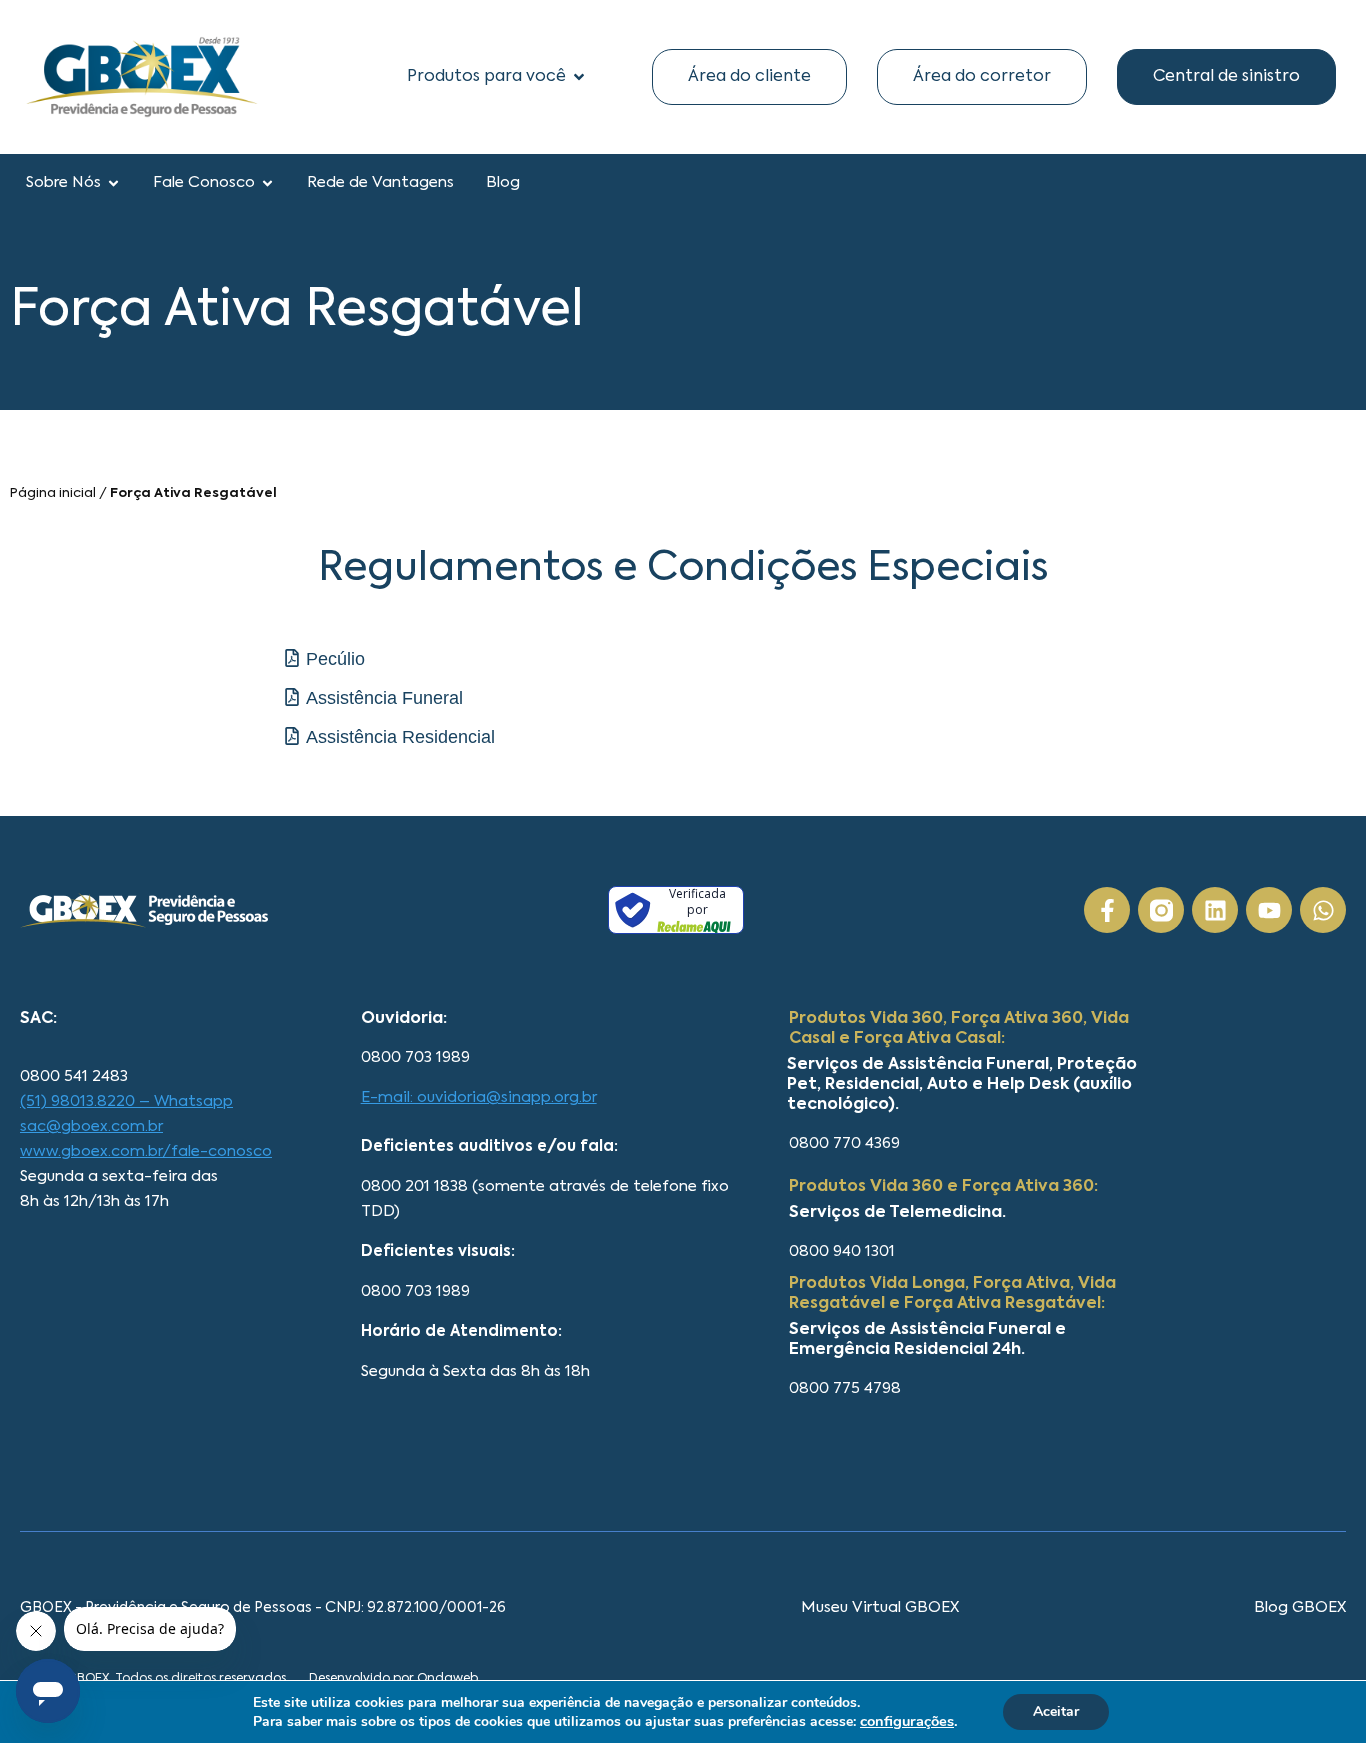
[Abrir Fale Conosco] (267, 183)
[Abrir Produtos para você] (579, 77)
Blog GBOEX (1300, 1607)
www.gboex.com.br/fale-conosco (146, 1151)
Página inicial (53, 493)
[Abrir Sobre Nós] (113, 183)
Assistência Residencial (400, 737)
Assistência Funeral (384, 698)
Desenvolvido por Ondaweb (393, 1679)
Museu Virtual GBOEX (880, 1607)
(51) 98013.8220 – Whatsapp (126, 1101)
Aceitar (1056, 1711)
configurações (907, 1721)
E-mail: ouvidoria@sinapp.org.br (479, 1097)
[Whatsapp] (1323, 910)
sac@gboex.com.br (91, 1126)
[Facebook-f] (1107, 910)
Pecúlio (335, 659)
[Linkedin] (1215, 910)
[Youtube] (1269, 910)
